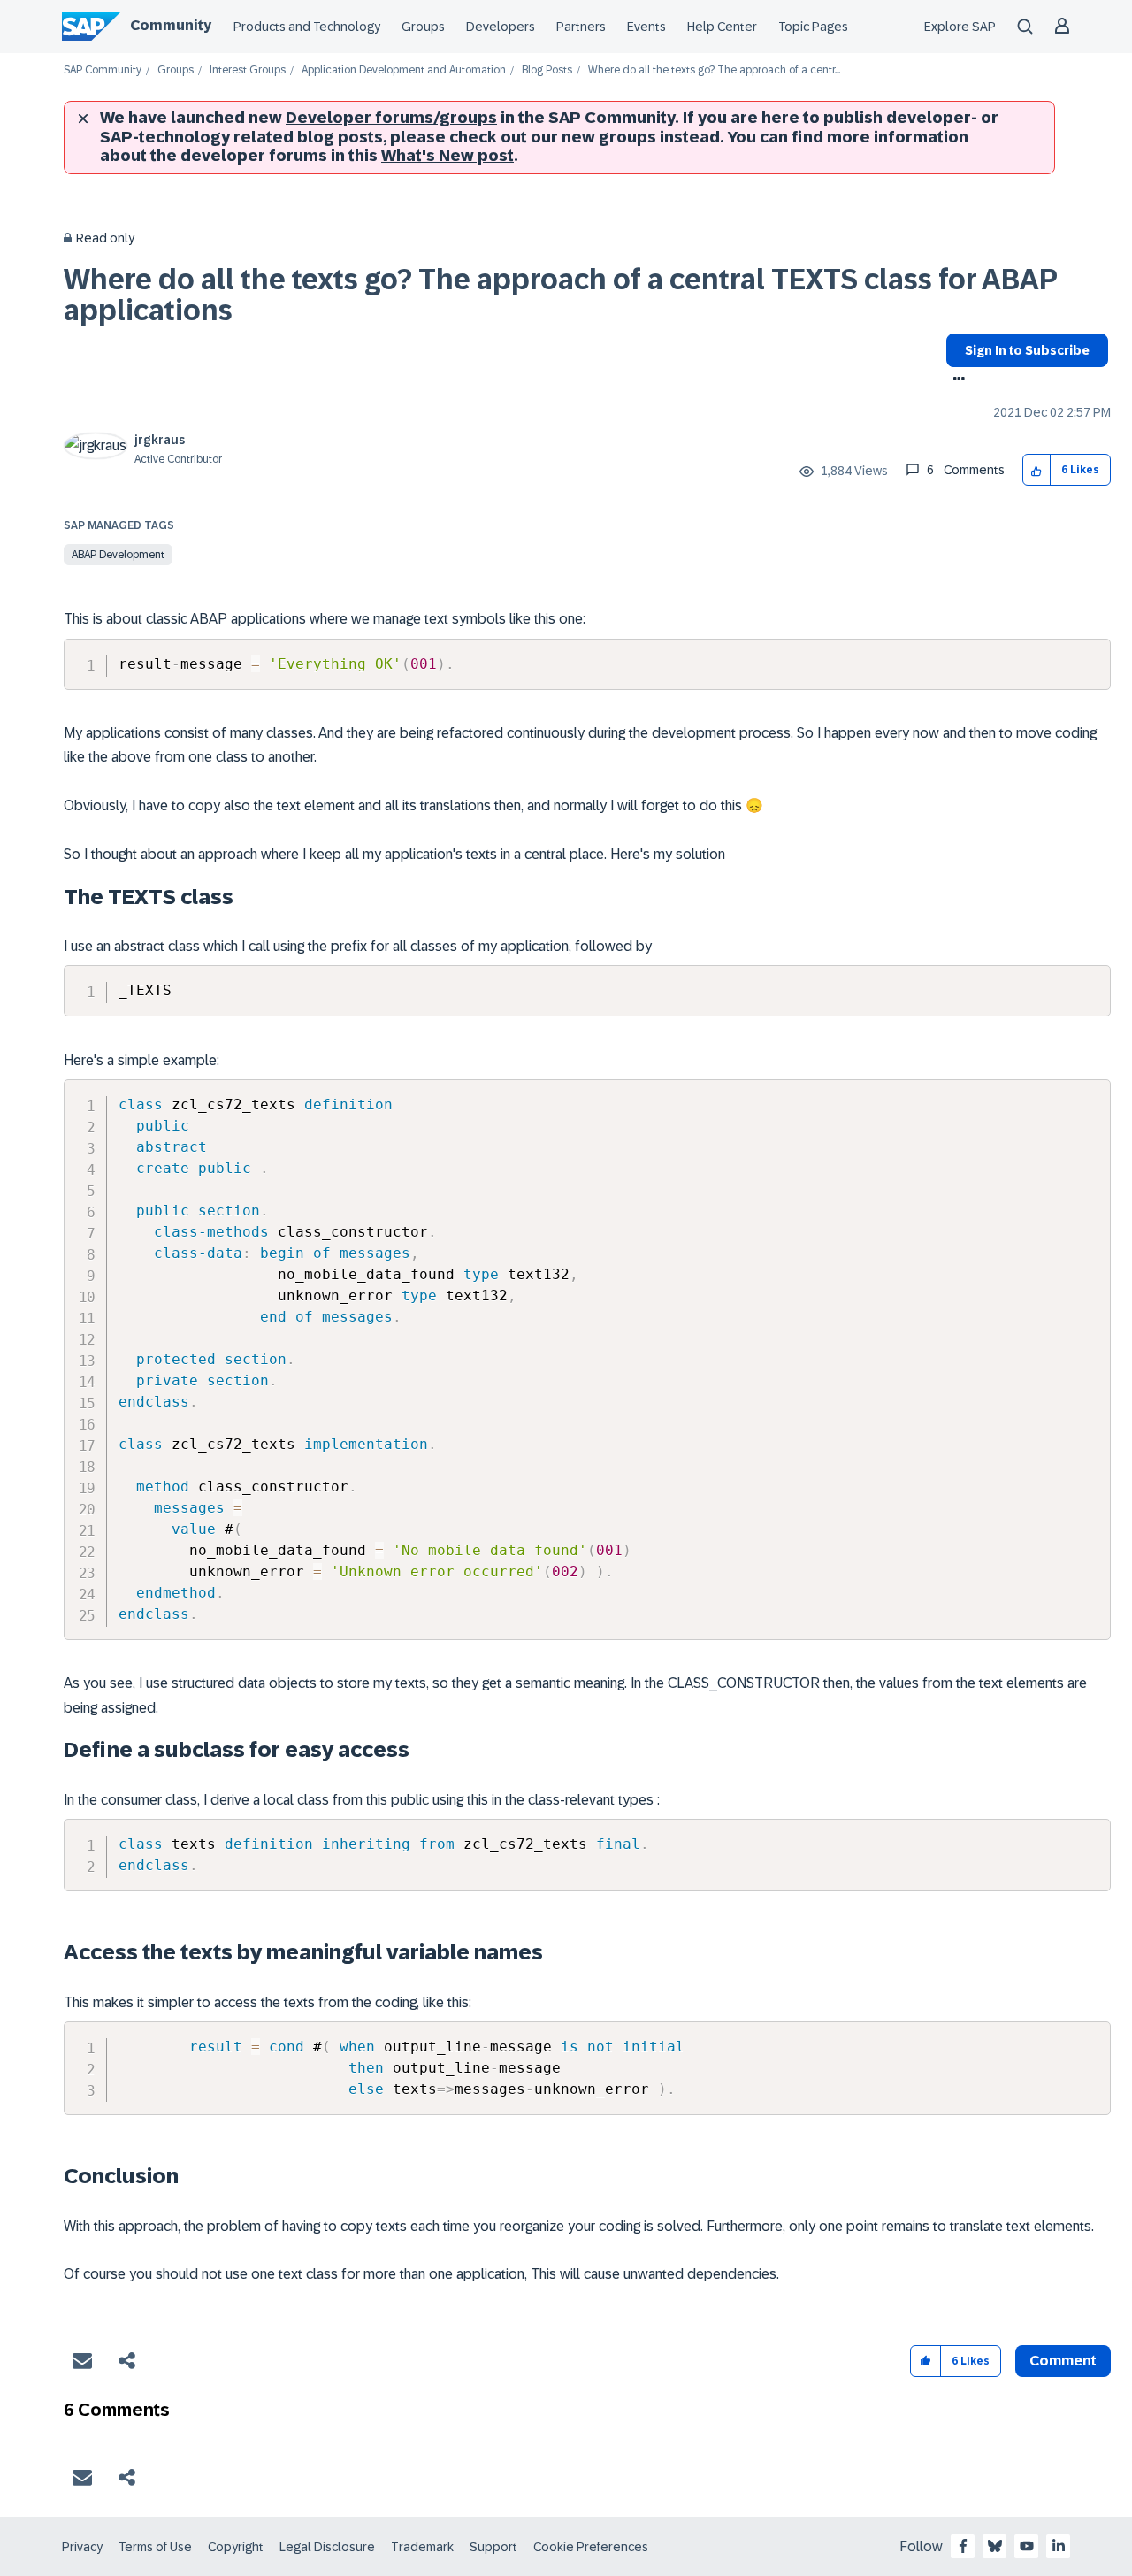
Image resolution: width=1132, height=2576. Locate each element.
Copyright (236, 2547)
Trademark (422, 2547)
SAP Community (103, 70)
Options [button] (956, 380)
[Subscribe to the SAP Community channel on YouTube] (1027, 2546)
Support (493, 2547)
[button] (1037, 470)
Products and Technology (307, 27)
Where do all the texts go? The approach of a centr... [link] (714, 70)
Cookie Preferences (591, 2547)
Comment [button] (1063, 2361)
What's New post (447, 156)
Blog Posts (547, 70)
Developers (501, 27)
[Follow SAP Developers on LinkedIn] (1059, 2546)
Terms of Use (155, 2547)
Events (646, 27)
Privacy (82, 2547)
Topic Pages (813, 27)
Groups (423, 27)
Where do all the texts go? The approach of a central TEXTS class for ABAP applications (560, 295)
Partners (581, 27)
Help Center (722, 27)
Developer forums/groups (391, 118)
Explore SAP (960, 27)
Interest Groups (248, 70)
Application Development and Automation (404, 70)
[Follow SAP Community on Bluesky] (995, 2546)
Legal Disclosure (327, 2547)
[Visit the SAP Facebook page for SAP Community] (963, 2546)
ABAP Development (118, 555)
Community (171, 25)
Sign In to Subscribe (1027, 350)
